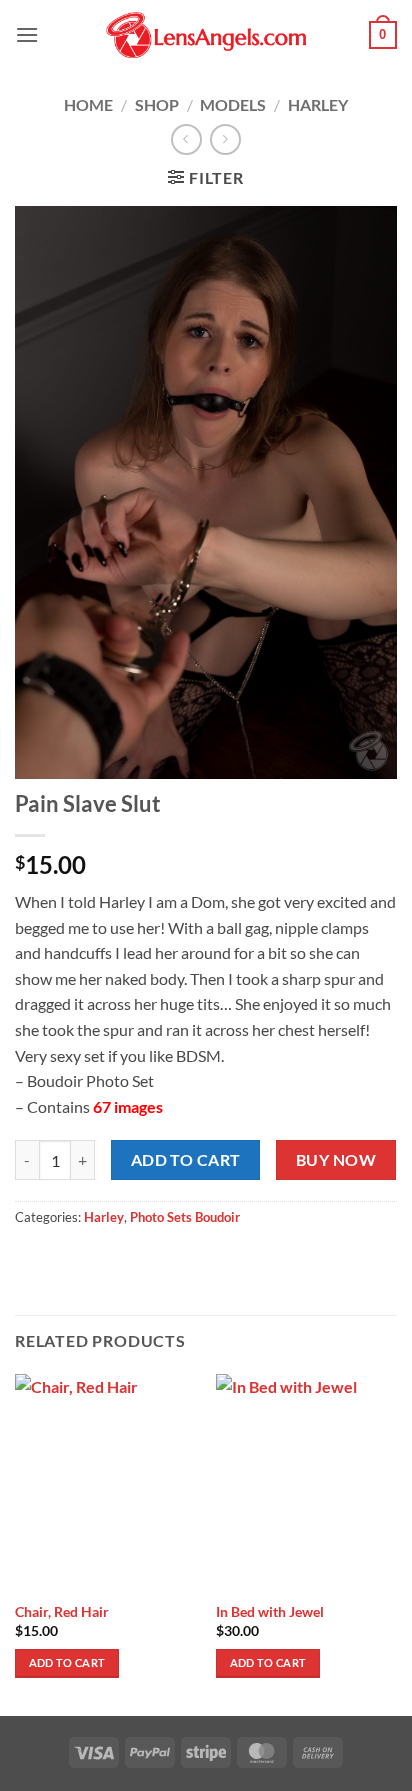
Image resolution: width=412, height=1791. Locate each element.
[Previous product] (225, 139)
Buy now (336, 1160)
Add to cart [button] (67, 1662)
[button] (27, 34)
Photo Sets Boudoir (185, 1217)
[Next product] (186, 139)
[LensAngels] (206, 35)
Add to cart (186, 1160)
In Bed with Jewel (270, 1612)
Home (88, 104)
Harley (318, 104)
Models (233, 104)
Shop (157, 104)
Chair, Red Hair (62, 1612)
